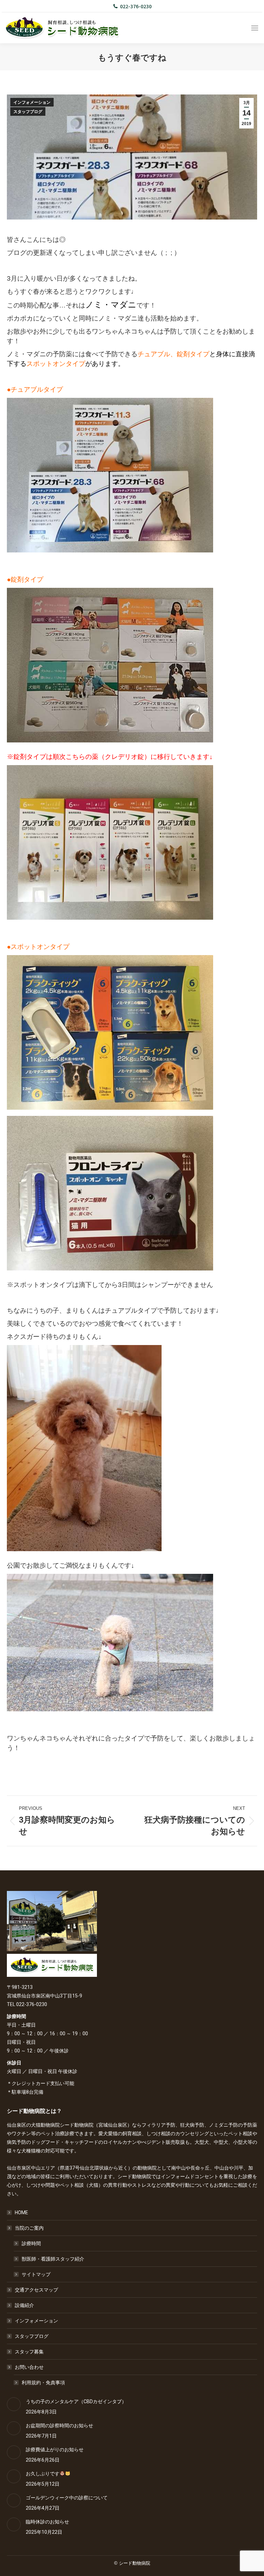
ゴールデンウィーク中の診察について (67, 2498)
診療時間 (31, 2243)
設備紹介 (24, 2305)
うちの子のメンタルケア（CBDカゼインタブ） (76, 2401)
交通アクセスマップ (36, 2290)
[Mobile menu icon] (255, 28)
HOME (21, 2213)
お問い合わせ (29, 2367)
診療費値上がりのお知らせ (55, 2450)
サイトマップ (36, 2274)
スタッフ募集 (29, 2352)
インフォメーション (32, 102)
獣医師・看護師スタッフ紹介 (53, 2259)
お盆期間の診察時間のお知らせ (59, 2426)
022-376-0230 (136, 6)
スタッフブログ (28, 112)
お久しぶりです (43, 2474)
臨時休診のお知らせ (47, 2522)
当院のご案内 (29, 2228)
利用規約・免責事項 (43, 2383)
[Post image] (14, 2404)
